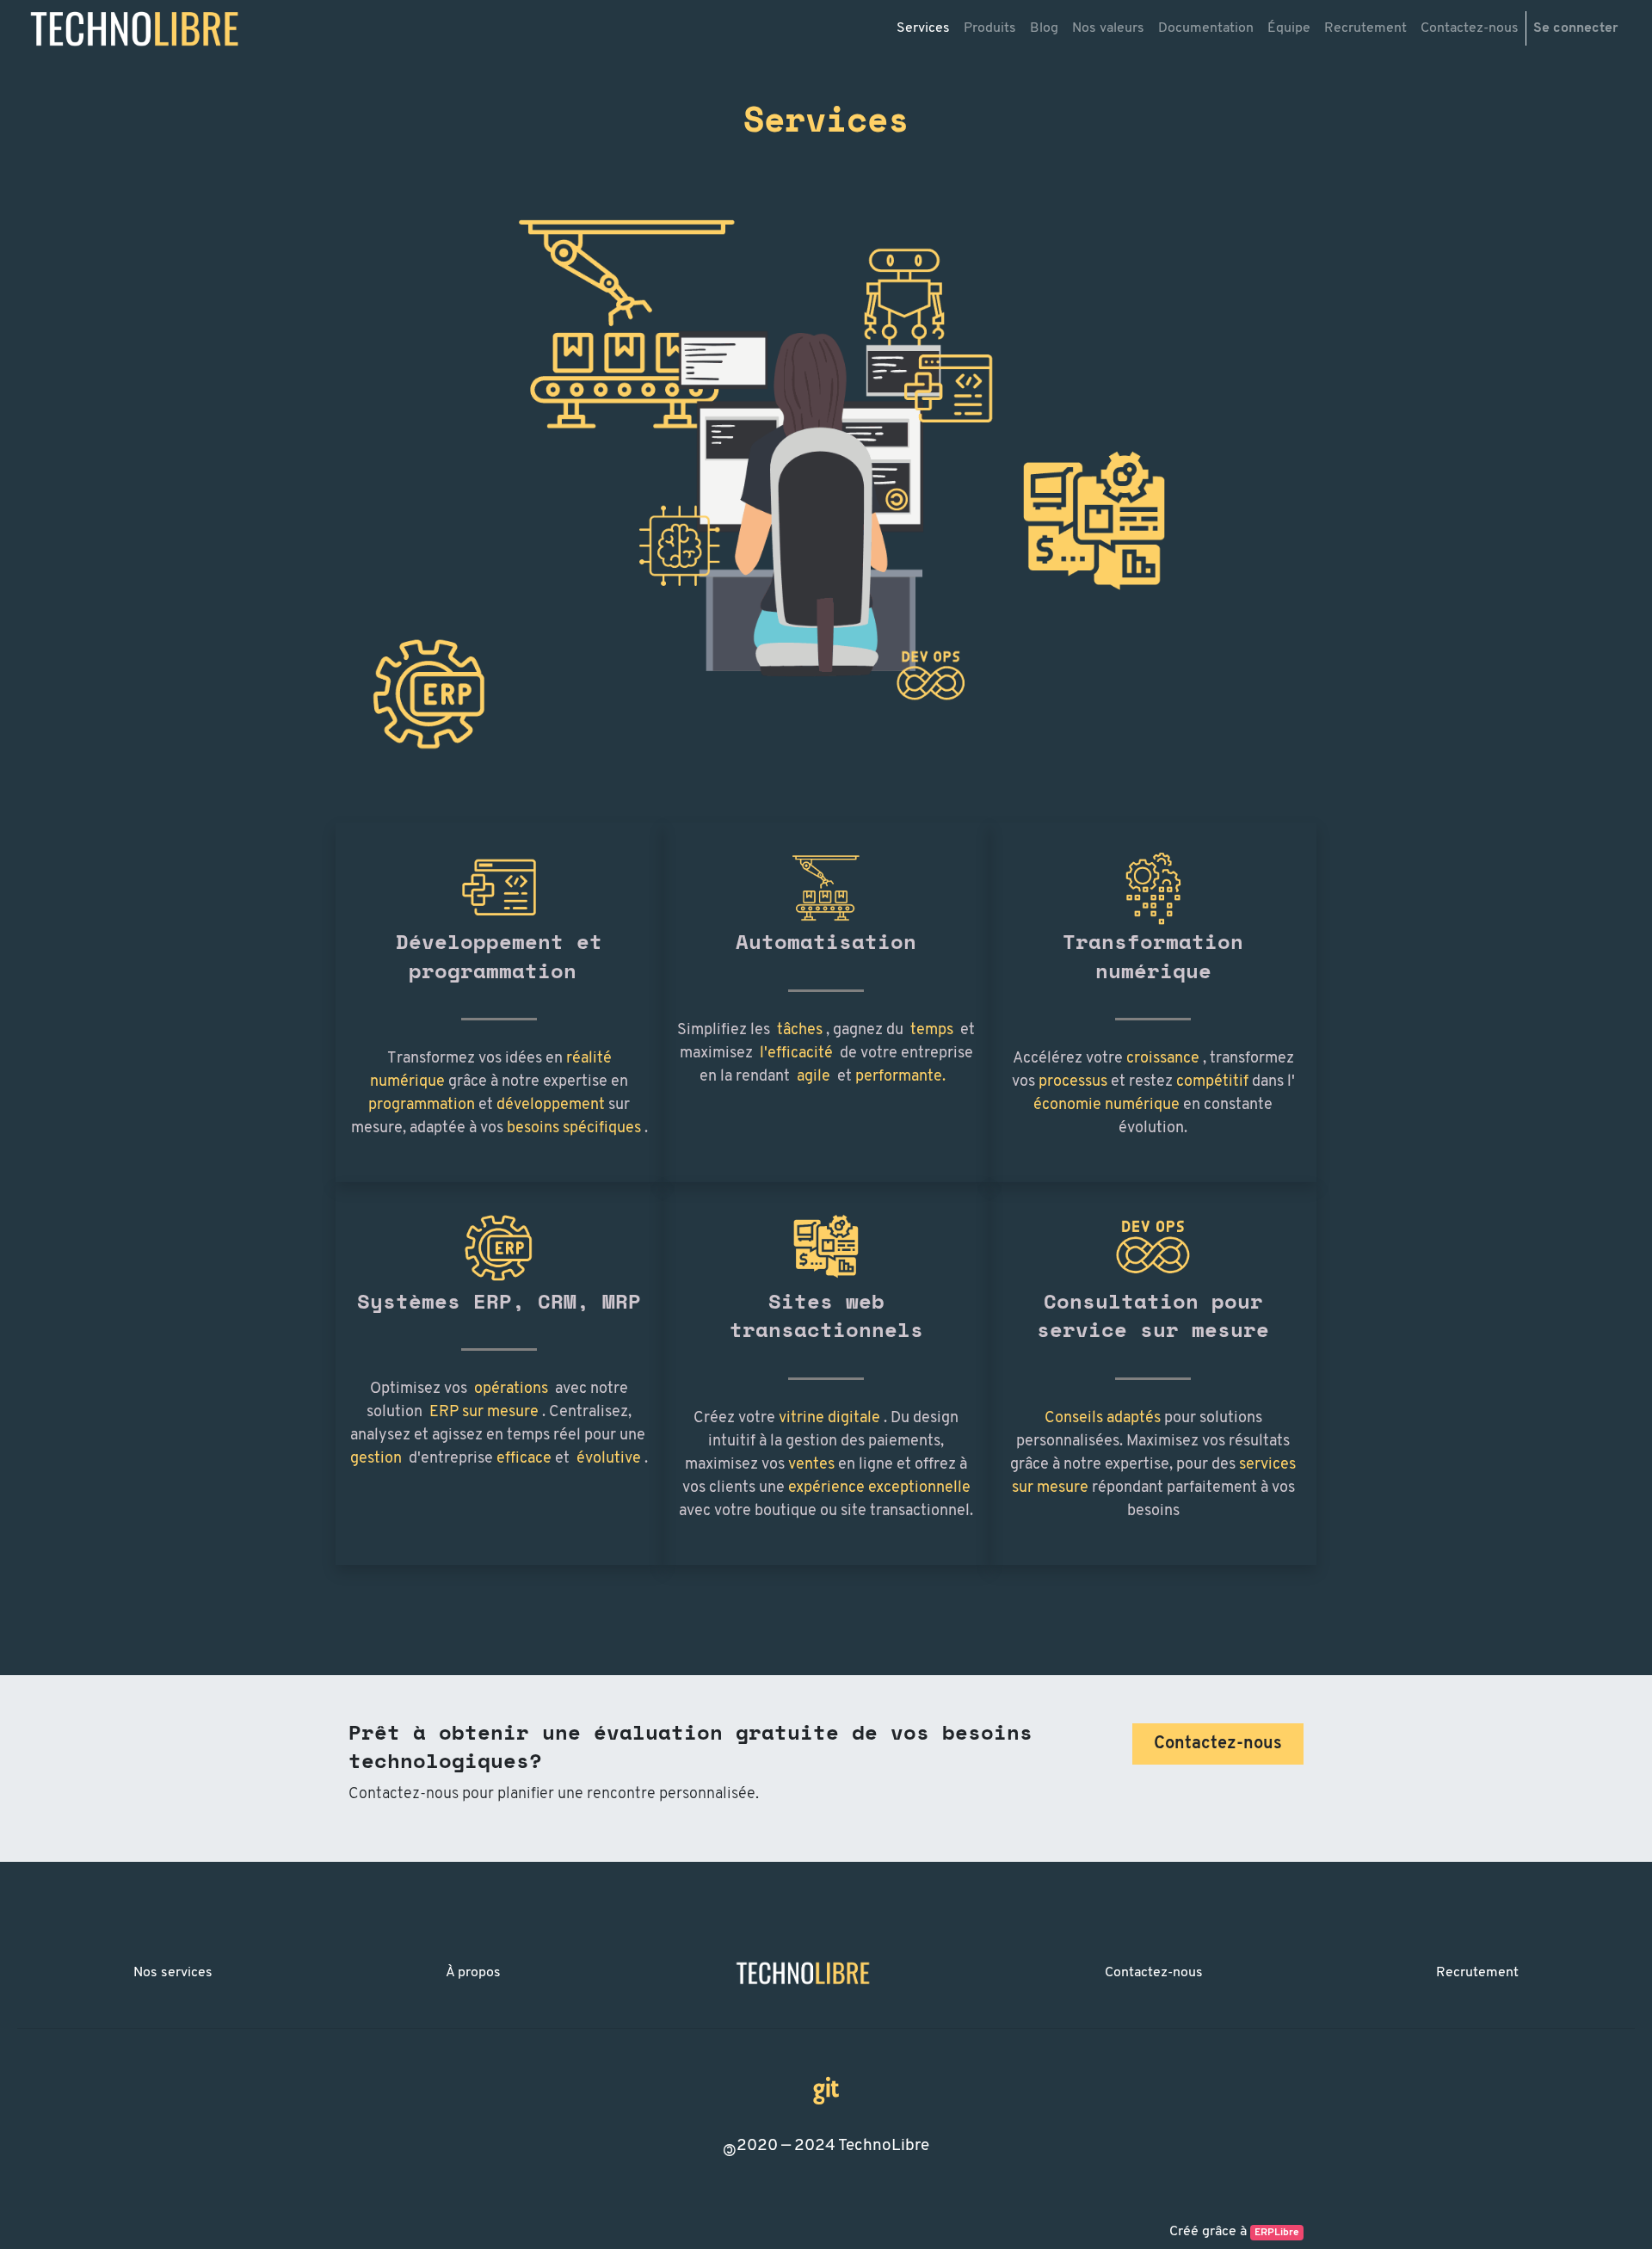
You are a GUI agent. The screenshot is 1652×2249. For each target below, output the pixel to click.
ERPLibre (1277, 2233)
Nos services (173, 1973)
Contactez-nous (1154, 1973)
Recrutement (1477, 1973)
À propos (473, 1973)
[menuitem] (923, 28)
